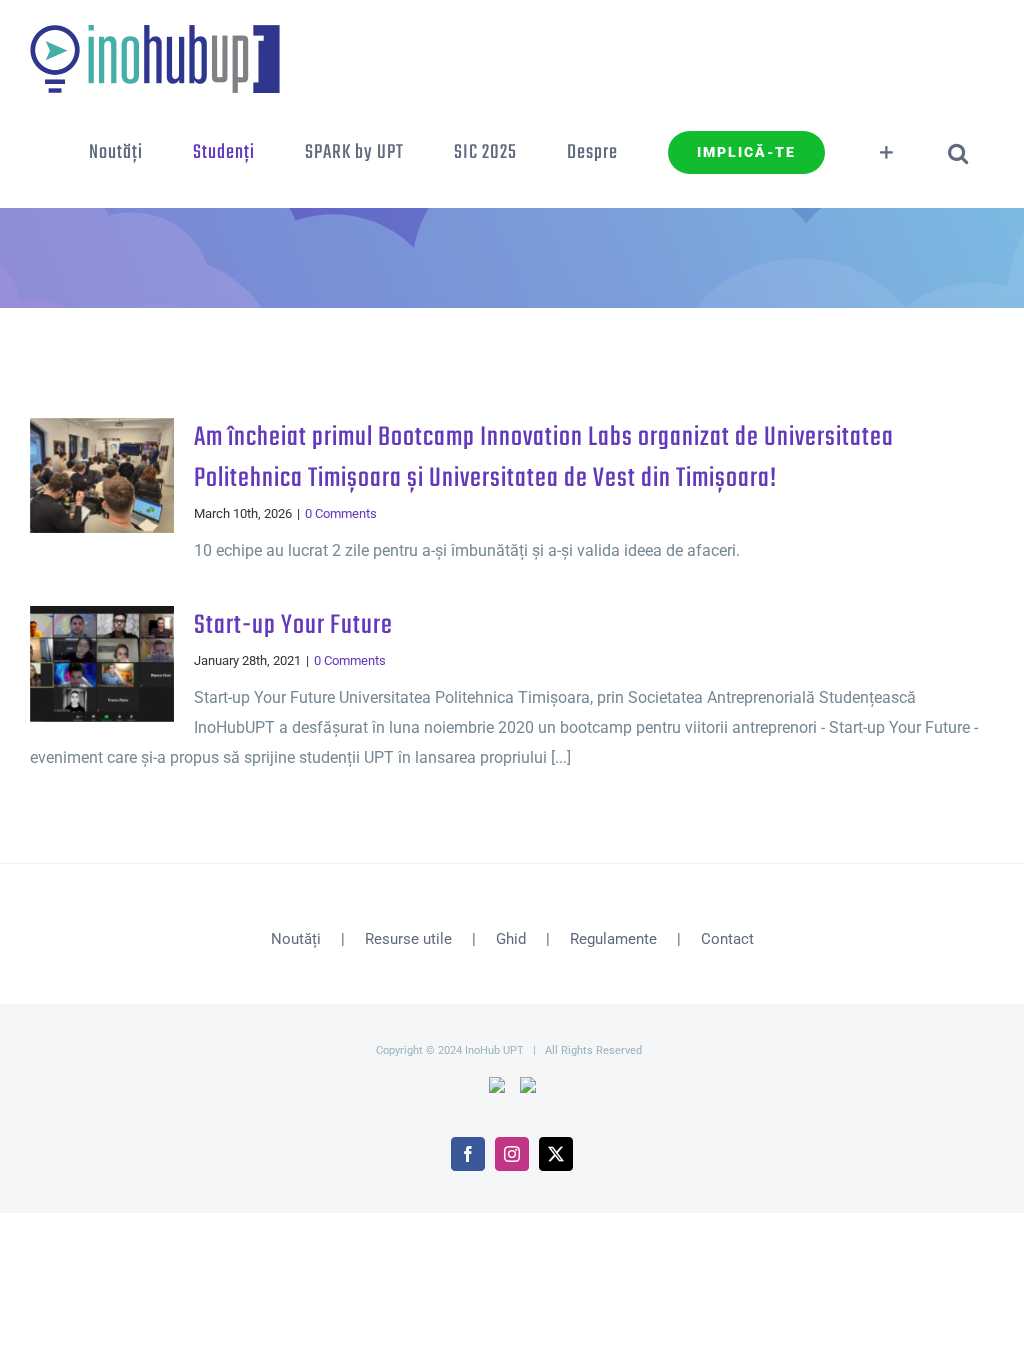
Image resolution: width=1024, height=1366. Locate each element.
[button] (958, 153)
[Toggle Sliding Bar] (886, 153)
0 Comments (341, 513)
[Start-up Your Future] (102, 664)
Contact (727, 939)
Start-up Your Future (293, 626)
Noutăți (296, 939)
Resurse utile (408, 939)
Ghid (511, 939)
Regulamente (613, 939)
